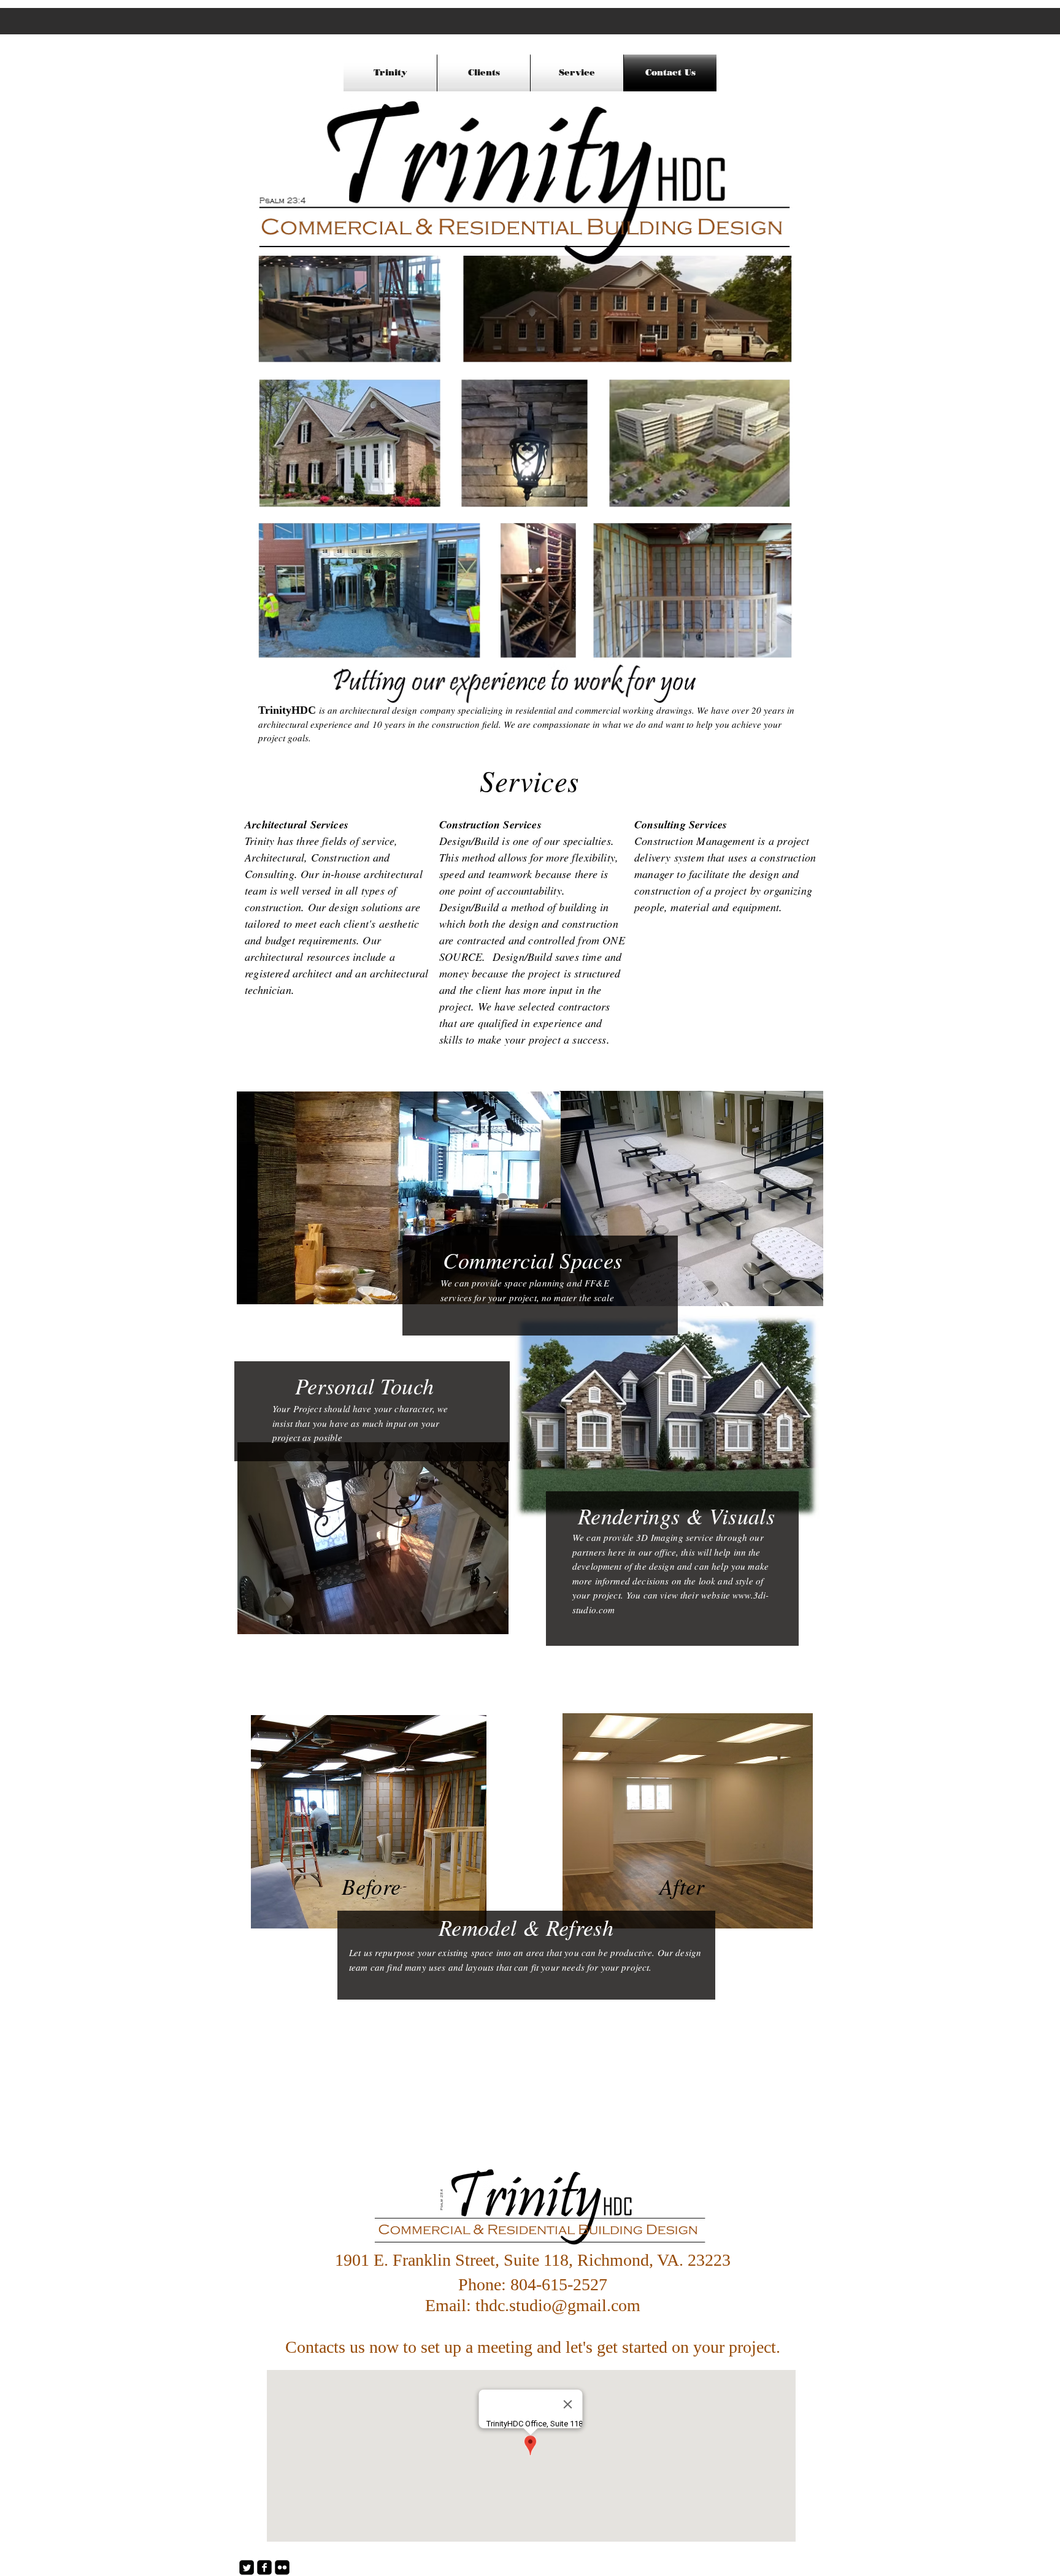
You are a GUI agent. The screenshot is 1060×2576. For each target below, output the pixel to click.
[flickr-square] (282, 2567)
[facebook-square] (264, 2567)
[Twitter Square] (247, 2567)
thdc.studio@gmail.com (558, 2305)
